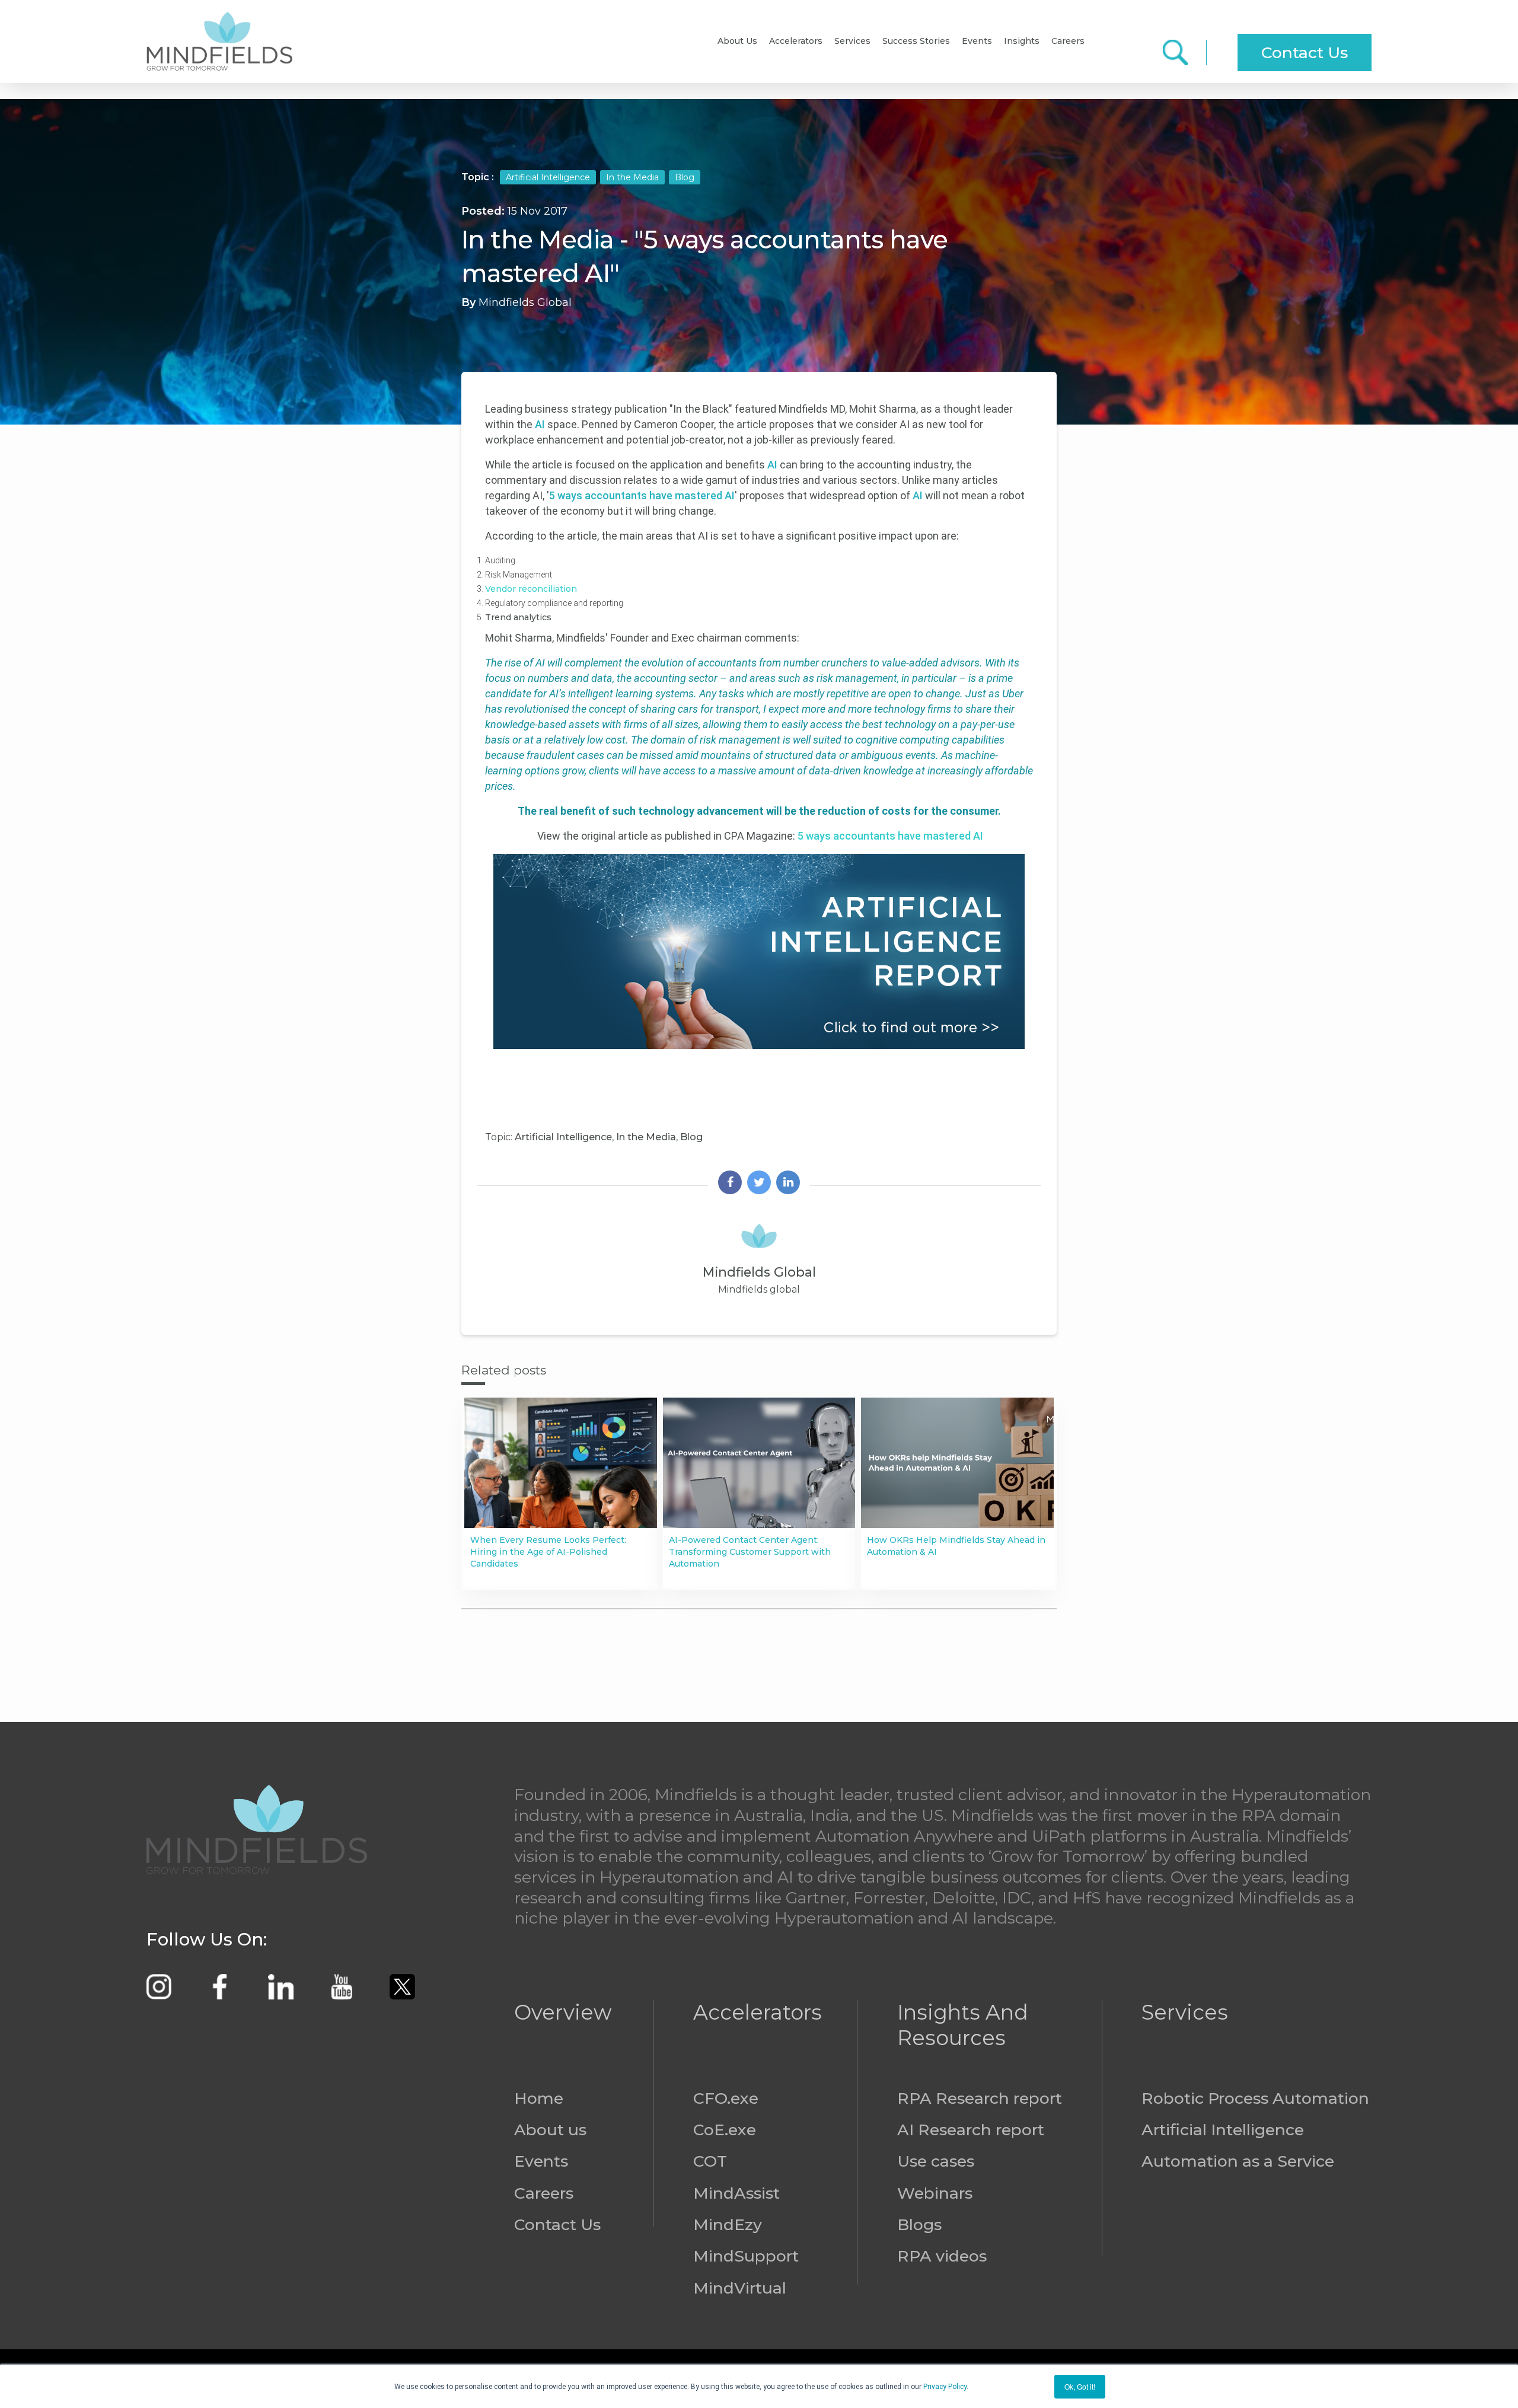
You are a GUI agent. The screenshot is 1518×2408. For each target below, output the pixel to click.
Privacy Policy (945, 2387)
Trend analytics (518, 617)
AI (541, 424)
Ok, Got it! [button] (1080, 2386)
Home (539, 2098)
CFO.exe (726, 2098)
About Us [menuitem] (737, 41)
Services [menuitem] (852, 41)
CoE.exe (725, 2130)
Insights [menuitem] (1022, 41)
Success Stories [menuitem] (916, 41)
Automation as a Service (1238, 2161)
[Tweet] (759, 1184)
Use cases (936, 2161)
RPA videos (942, 2256)
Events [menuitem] (977, 41)
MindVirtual (740, 2288)
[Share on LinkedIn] (788, 1184)
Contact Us (1305, 52)
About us (550, 2130)
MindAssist (736, 2193)
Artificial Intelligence (548, 177)
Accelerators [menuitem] (796, 41)
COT (710, 2161)
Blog (685, 177)
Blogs (919, 2224)
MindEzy (728, 2224)
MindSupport (746, 2256)
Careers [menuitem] (1068, 41)
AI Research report (971, 2130)
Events (541, 2161)
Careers (544, 2193)
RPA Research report (980, 2098)
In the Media (632, 177)
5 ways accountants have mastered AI (642, 495)
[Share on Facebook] (730, 1184)
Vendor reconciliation (532, 589)
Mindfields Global (525, 302)
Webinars (935, 2193)
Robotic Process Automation (1255, 2098)
